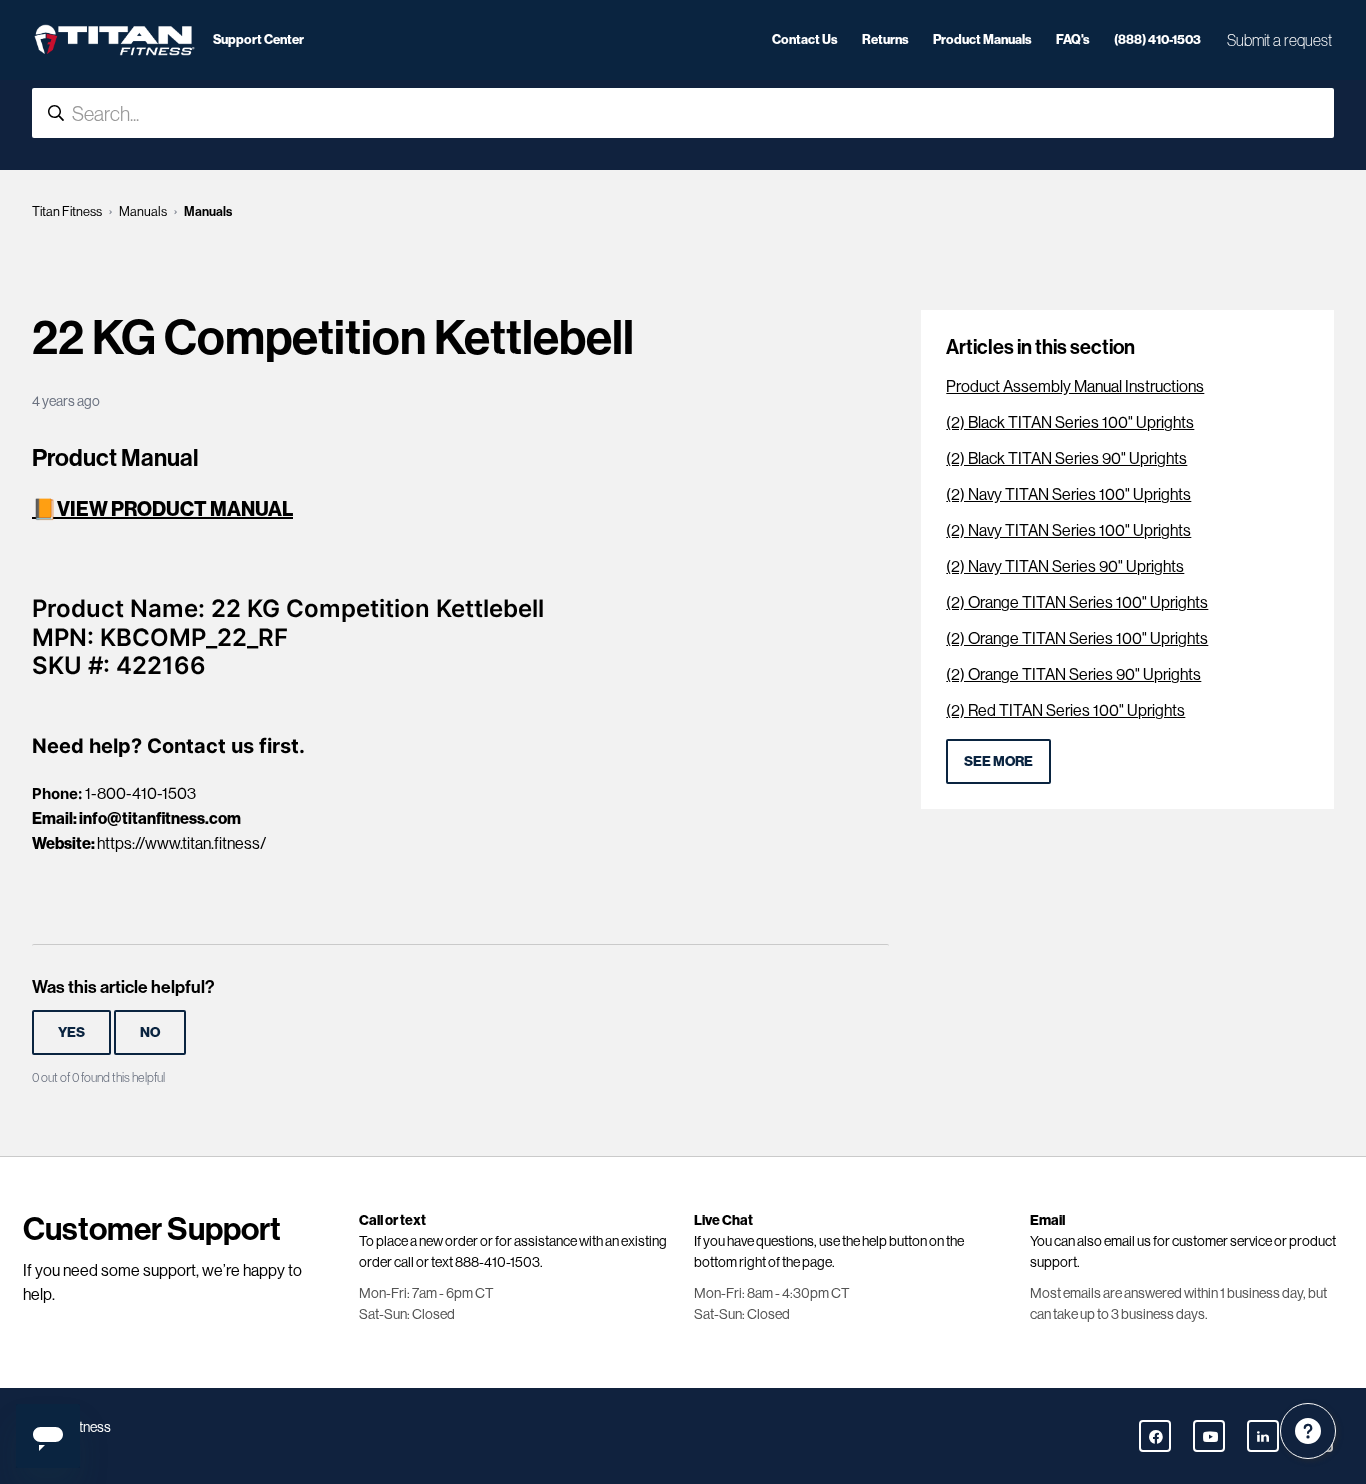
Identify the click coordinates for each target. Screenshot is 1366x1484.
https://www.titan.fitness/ (181, 843)
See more (998, 761)
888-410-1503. (499, 1262)
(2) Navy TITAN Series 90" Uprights (1065, 566)
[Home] (114, 40)
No (150, 1032)
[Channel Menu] (1308, 1431)
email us (1127, 1241)
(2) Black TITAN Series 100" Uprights (1070, 422)
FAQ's (1073, 39)
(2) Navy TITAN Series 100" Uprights (1068, 494)
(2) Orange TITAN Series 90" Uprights (1073, 674)
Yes (71, 1032)
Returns (885, 39)
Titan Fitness (67, 211)
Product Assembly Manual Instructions (1075, 386)
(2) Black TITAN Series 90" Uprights (1066, 458)
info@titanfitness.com (160, 818)
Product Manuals (982, 39)
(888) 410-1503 (1157, 39)
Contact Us (805, 39)
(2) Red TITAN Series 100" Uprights (1065, 710)
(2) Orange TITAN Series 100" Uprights (1077, 602)
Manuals (143, 211)
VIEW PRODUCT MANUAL (175, 508)
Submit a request (1279, 40)
